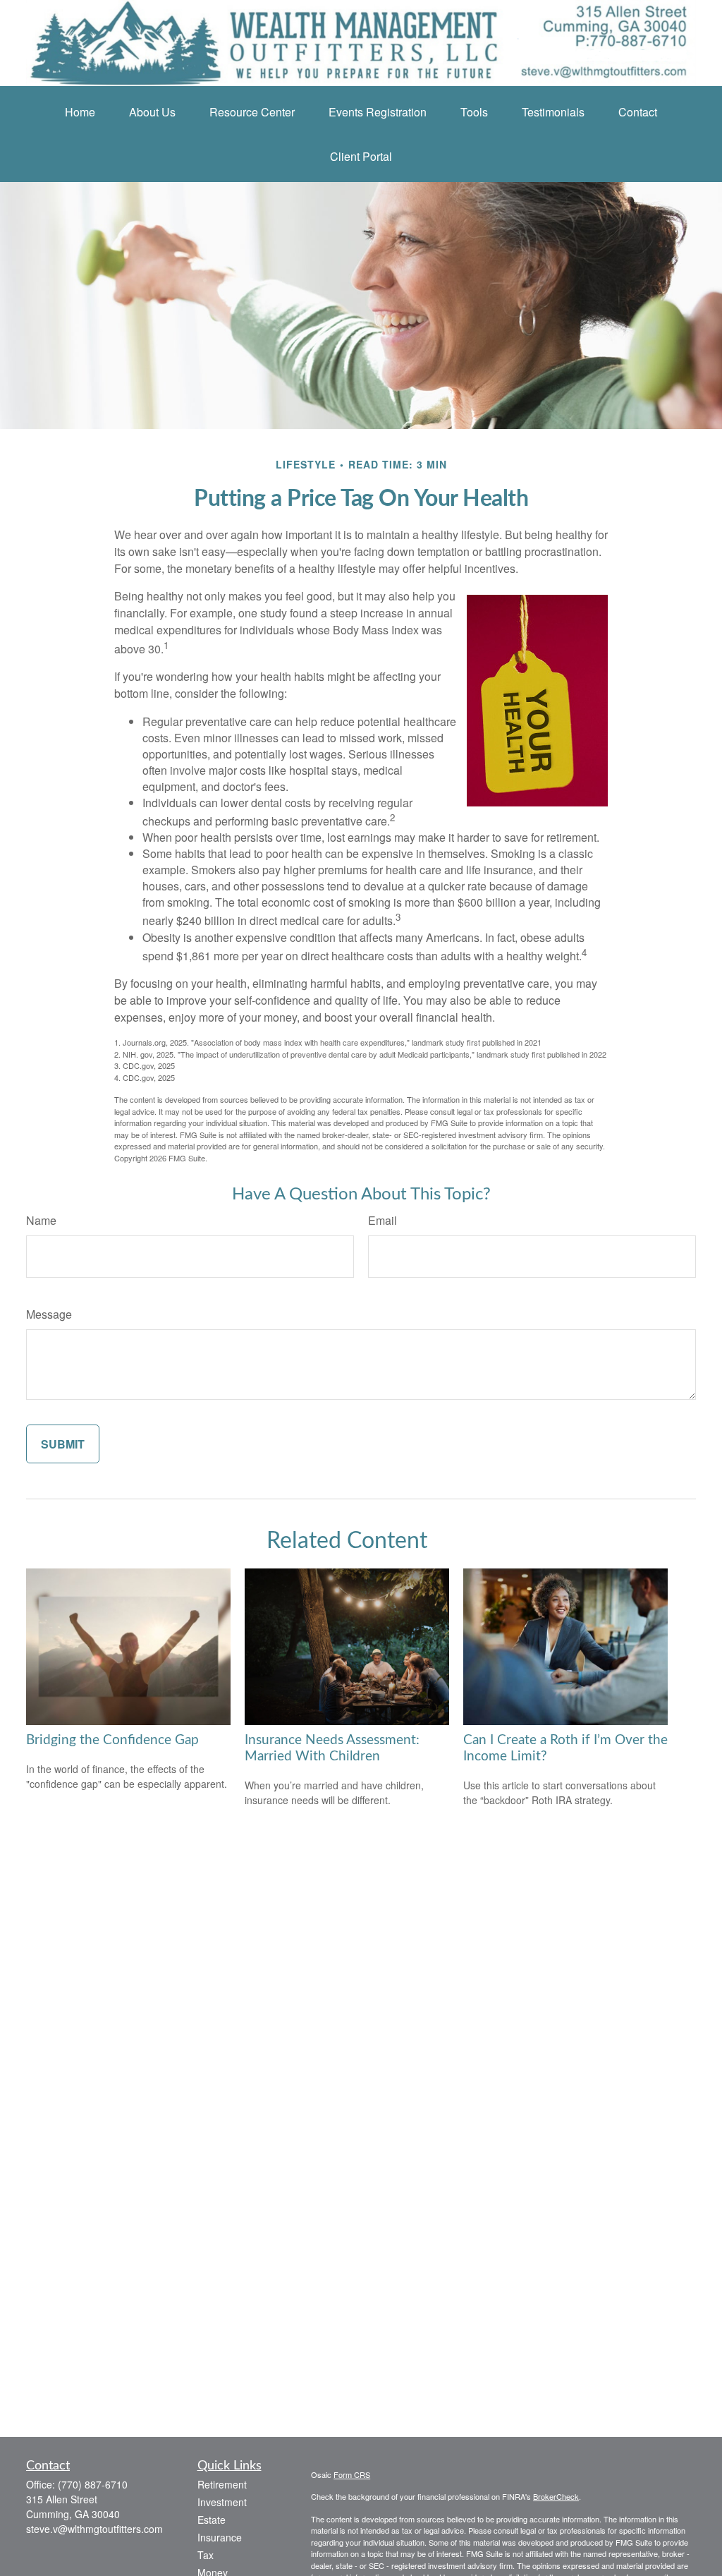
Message (49, 1314)
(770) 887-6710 (93, 2484)
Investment (222, 2502)
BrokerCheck (556, 2496)
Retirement (222, 2484)
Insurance (220, 2537)
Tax (206, 2555)
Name (41, 1220)
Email (383, 1220)
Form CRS (352, 2474)
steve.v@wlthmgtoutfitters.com (94, 2529)
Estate (212, 2520)
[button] (80, 112)
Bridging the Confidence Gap (112, 1740)
